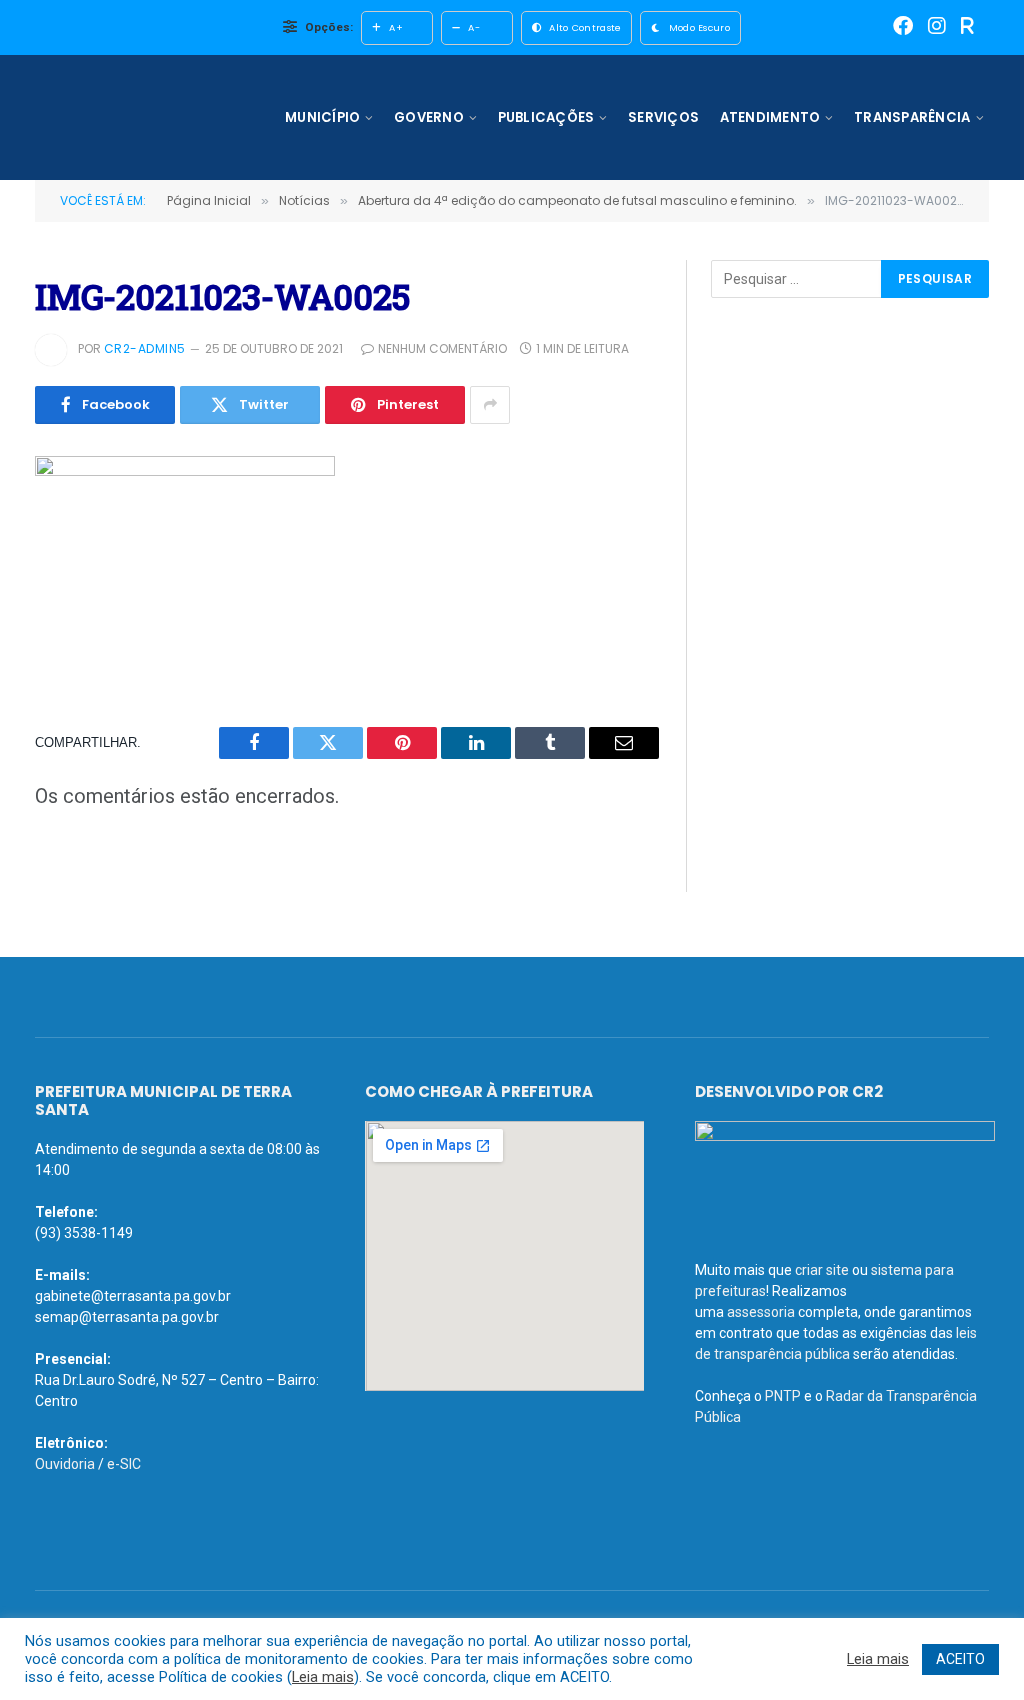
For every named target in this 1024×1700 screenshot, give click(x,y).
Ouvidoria (65, 1464)
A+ (396, 27)
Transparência (912, 117)
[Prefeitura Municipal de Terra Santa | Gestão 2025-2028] (152, 117)
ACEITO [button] (960, 1659)
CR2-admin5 (145, 348)
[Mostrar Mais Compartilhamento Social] (490, 405)
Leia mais (323, 1677)
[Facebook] (903, 27)
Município (322, 117)
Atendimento (770, 117)
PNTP (783, 1396)
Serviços (663, 117)
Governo (429, 117)
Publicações (546, 117)
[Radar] (967, 27)
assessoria (761, 1312)
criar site (822, 1270)
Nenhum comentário (442, 348)
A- (474, 27)
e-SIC (124, 1464)
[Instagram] (937, 27)
